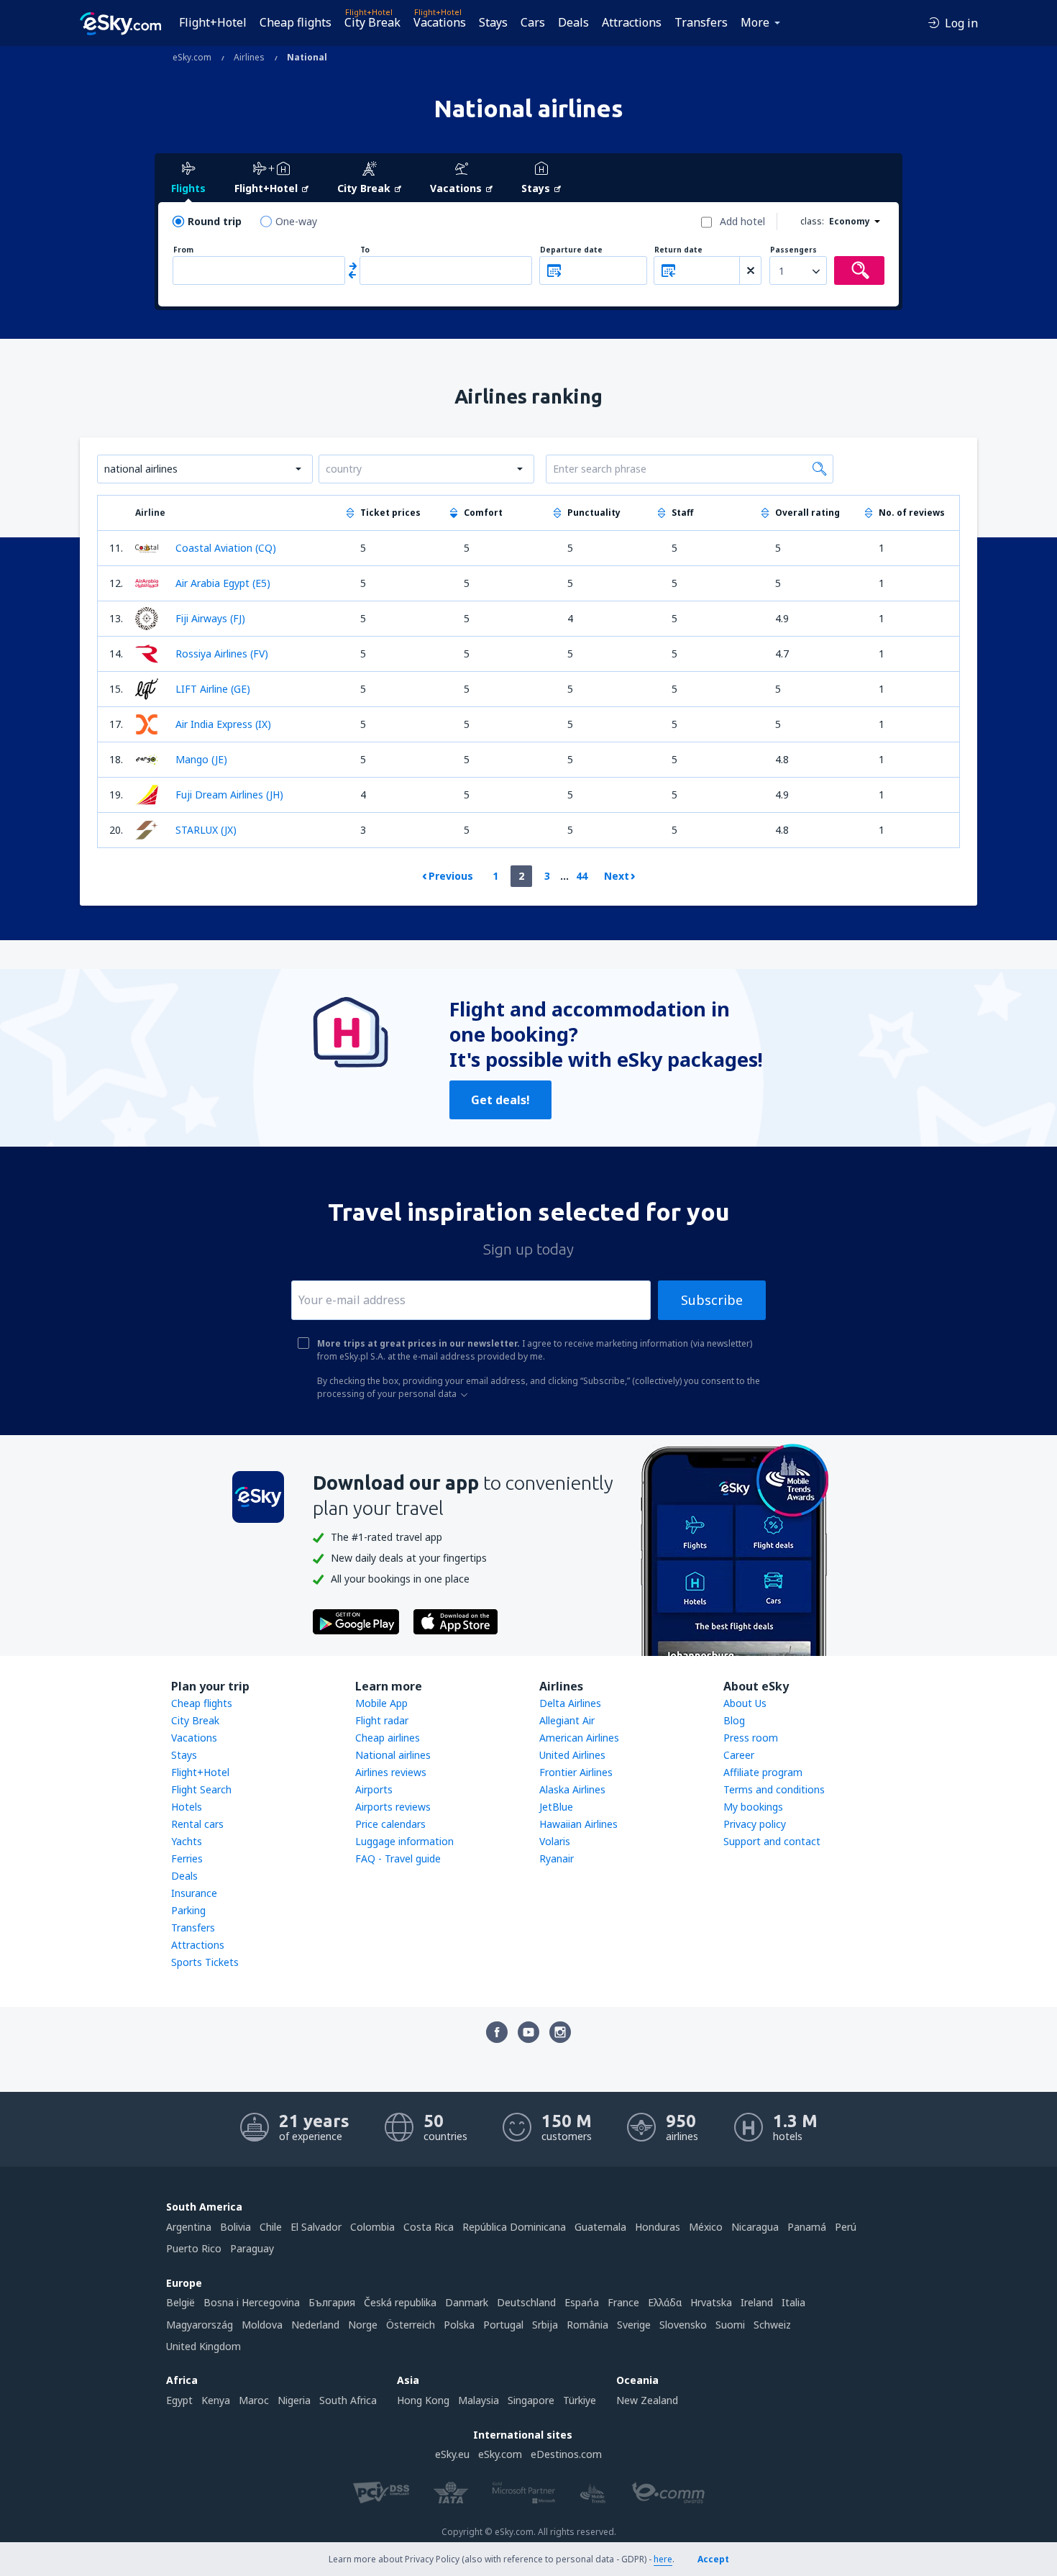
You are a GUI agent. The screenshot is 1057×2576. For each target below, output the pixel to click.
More (755, 22)
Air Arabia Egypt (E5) (223, 583)
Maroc (254, 2400)
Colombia (372, 2227)
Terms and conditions (774, 1789)
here (663, 2559)
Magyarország (200, 2325)
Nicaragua (755, 2227)
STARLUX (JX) (206, 830)
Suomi (730, 2325)
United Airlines (572, 1755)
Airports (374, 1789)
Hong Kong (423, 2400)
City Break (372, 22)
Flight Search (201, 1789)
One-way (296, 221)
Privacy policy (755, 1824)
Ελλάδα (665, 2302)
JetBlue (556, 1807)
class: (812, 221)
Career (739, 1755)
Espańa (582, 2302)
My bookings (753, 1807)
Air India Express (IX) (223, 724)
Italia (793, 2302)
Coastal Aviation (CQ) (226, 548)
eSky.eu (452, 2454)
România (587, 2325)
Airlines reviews (391, 1772)
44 (582, 876)
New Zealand (647, 2400)
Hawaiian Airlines (578, 1824)
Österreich (411, 2325)
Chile (271, 2227)
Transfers (701, 22)
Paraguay (252, 2248)
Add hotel (742, 221)
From (183, 250)
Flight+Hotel (213, 22)
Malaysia (479, 2400)
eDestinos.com (566, 2454)
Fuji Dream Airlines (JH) (229, 795)
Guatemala (600, 2227)
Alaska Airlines (572, 1789)
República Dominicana (514, 2227)
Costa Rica (429, 2227)
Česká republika (400, 2302)
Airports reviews (393, 1807)
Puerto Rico (194, 2248)
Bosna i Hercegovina (252, 2302)
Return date (678, 250)
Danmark (467, 2302)
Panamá (807, 2227)
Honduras (658, 2227)
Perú (846, 2227)
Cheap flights (296, 22)
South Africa (348, 2400)
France (623, 2302)
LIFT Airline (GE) (213, 689)
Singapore (531, 2400)
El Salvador (316, 2227)
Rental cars (197, 1824)
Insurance (194, 1893)
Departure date (571, 250)
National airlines (393, 1755)
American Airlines (579, 1738)
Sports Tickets (205, 1962)
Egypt (179, 2400)
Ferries (187, 1858)
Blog (734, 1720)
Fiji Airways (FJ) (210, 618)
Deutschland (526, 2302)
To (365, 250)
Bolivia (235, 2227)
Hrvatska (711, 2302)
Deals (573, 22)
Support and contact (772, 1841)
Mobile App (381, 1703)
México (706, 2227)
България (332, 2302)
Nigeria (294, 2400)
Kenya (216, 2400)
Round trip (215, 221)
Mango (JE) (201, 759)
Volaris (555, 1841)
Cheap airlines (388, 1738)
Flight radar (382, 1720)
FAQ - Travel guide (398, 1858)
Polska (459, 2325)
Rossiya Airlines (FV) (222, 654)
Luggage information (404, 1841)
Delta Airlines (570, 1703)
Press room (751, 1738)
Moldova (262, 2325)
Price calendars (390, 1824)
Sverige (634, 2325)
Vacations (440, 22)
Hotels (187, 1807)
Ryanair (557, 1858)
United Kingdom (203, 2346)
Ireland (757, 2302)
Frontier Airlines (576, 1772)
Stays (493, 22)
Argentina (189, 2227)
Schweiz (772, 2325)
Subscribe (712, 1300)
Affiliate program (763, 1772)
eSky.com (500, 2454)
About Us (745, 1703)
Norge (363, 2325)
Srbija (545, 2325)
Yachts (187, 1841)
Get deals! (500, 1100)
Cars (533, 22)
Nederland (315, 2325)
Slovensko (683, 2325)
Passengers (793, 250)
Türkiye (580, 2400)
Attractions (632, 22)
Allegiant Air (567, 1720)
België (180, 2302)
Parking (188, 1910)
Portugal (503, 2325)
